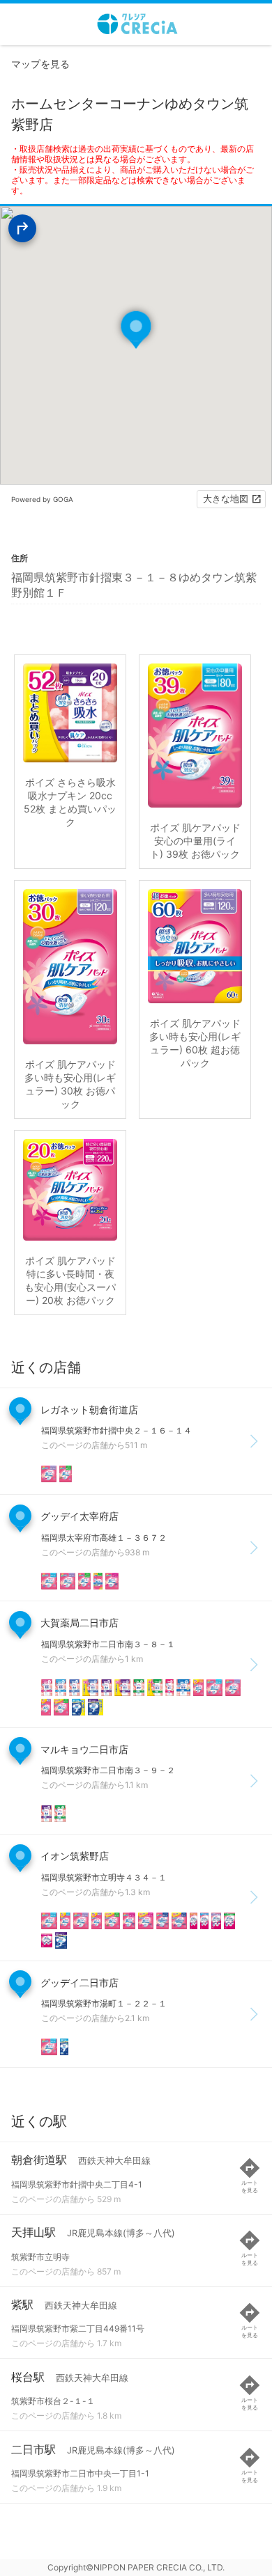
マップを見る (40, 64)
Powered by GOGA (42, 499)
